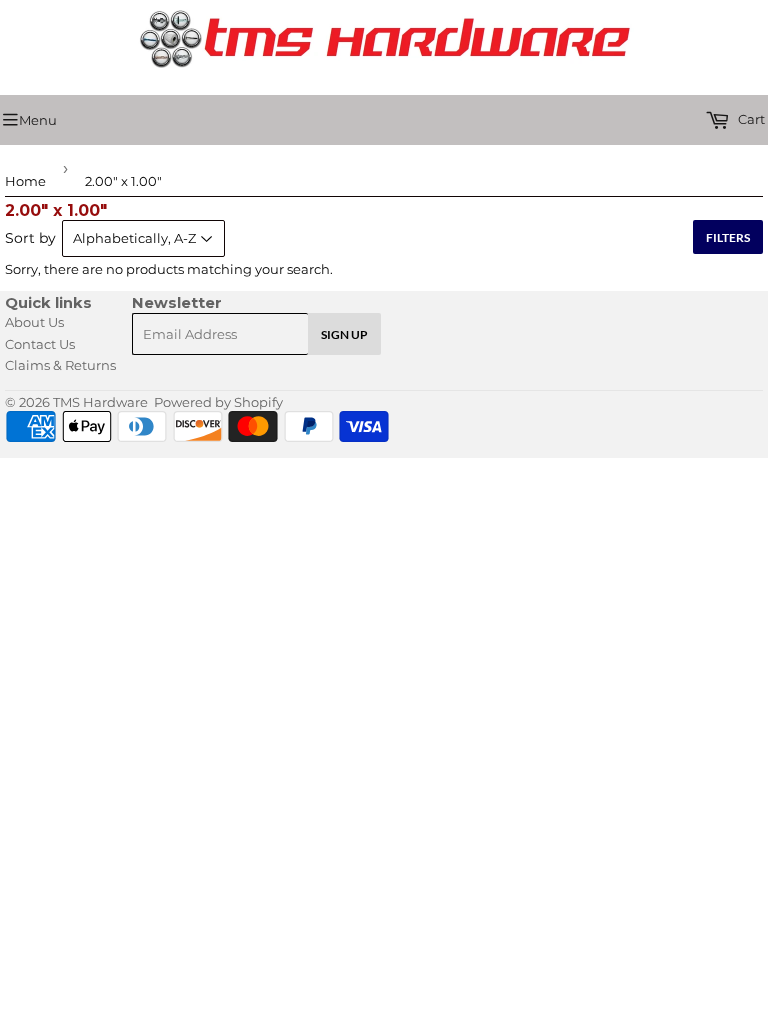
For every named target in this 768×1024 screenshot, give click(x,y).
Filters (728, 237)
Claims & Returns (60, 365)
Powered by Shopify (218, 402)
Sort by (30, 238)
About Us (34, 322)
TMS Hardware (100, 402)
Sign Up (344, 334)
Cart (750, 119)
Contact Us (40, 344)
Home (25, 181)
